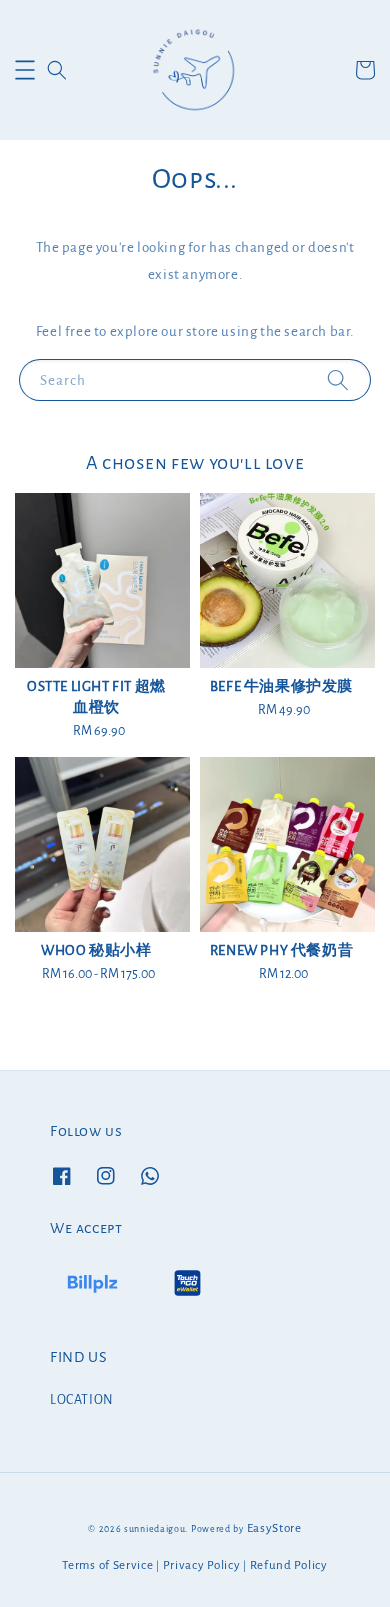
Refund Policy (289, 1565)
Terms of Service (107, 1565)
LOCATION (82, 1400)
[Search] (338, 379)
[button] (25, 70)
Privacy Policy (202, 1565)
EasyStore (274, 1528)
